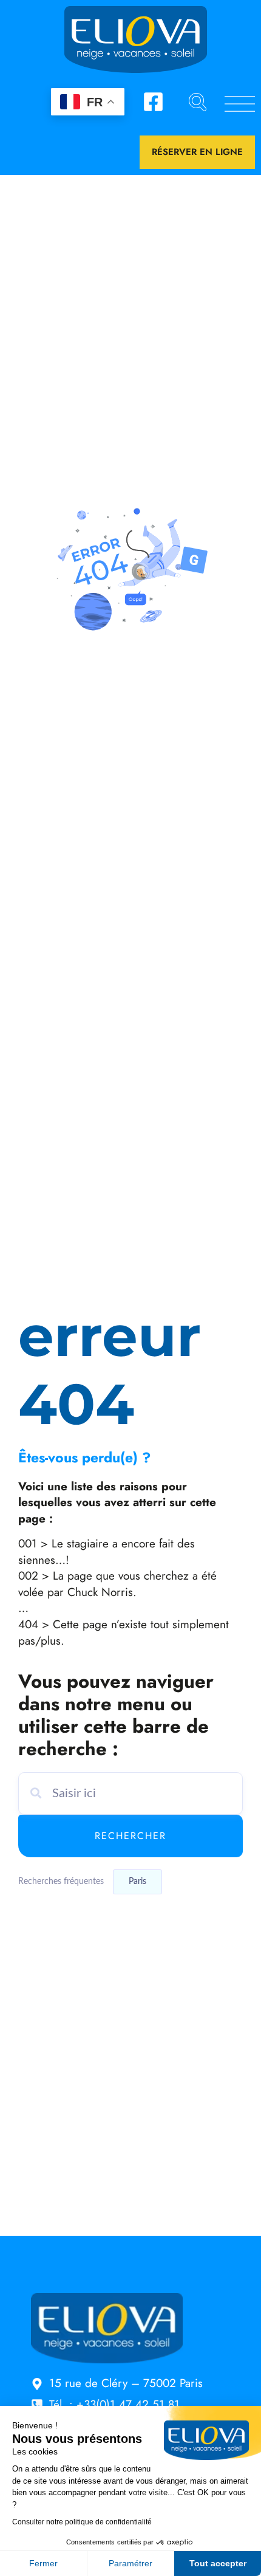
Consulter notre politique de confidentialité (82, 2522)
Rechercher (130, 1836)
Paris (137, 1882)
